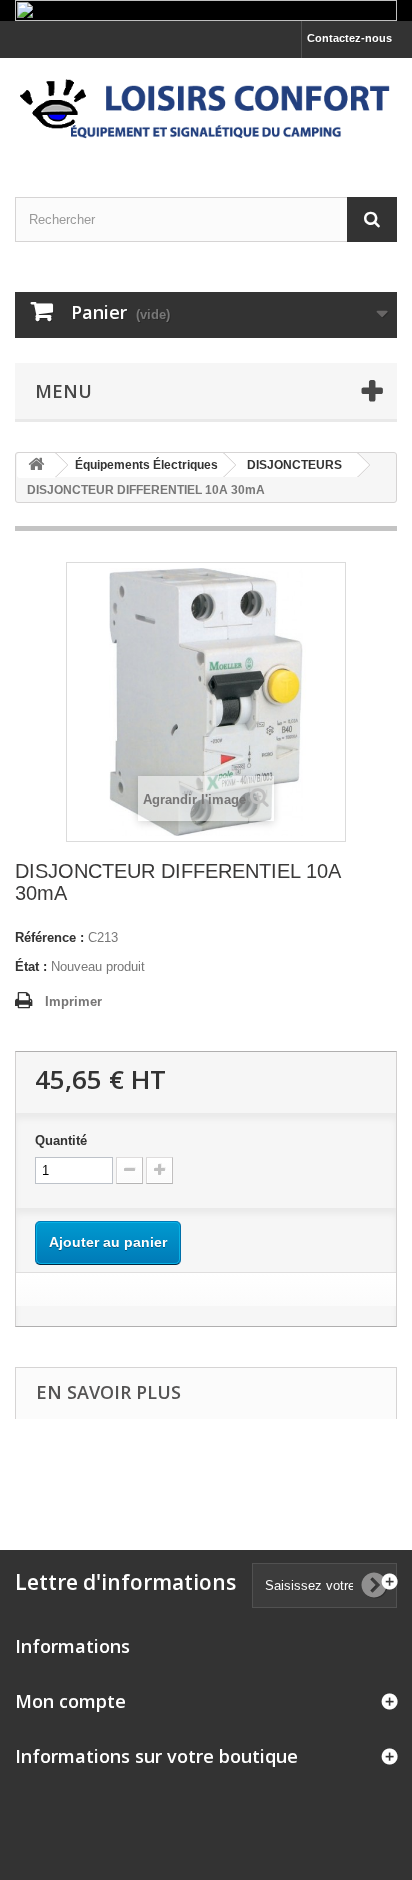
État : (31, 966)
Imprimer (73, 1001)
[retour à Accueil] (36, 465)
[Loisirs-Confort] (206, 110)
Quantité (61, 1140)
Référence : (49, 937)
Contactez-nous (349, 38)
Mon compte (70, 1701)
